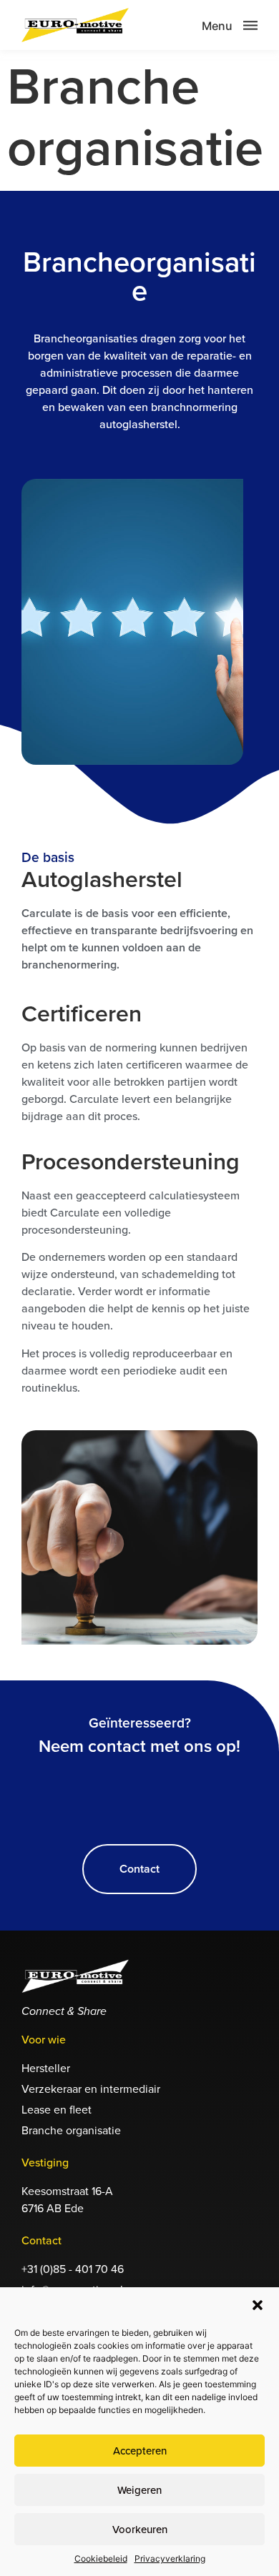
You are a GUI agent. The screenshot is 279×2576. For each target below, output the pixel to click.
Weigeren (139, 2490)
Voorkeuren (140, 2530)
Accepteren (140, 2451)
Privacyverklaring (170, 2558)
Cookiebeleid (101, 2558)
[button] (258, 2305)
